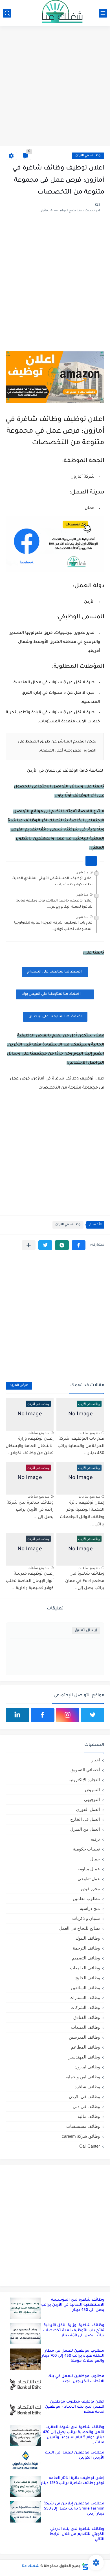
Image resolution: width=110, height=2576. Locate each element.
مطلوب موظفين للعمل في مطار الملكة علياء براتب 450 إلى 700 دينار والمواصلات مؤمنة (73, 2356)
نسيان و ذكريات (86, 1918)
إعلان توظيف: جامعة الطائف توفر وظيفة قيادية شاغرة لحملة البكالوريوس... (54, 904)
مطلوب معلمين (86, 1898)
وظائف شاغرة (87, 2087)
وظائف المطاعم (85, 2047)
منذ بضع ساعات (89, 1433)
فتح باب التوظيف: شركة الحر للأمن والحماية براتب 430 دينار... (81, 1446)
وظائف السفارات (85, 1998)
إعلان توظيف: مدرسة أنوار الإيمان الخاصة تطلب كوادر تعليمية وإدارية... (30, 1581)
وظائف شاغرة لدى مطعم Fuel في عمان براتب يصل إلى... (85, 1581)
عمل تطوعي (89, 1879)
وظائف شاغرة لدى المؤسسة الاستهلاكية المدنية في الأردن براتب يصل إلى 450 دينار (73, 2305)
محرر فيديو (90, 1889)
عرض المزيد (19, 1385)
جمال (95, 1859)
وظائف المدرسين (84, 2037)
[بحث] (7, 13)
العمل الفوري (88, 1809)
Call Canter (90, 2146)
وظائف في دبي (86, 2106)
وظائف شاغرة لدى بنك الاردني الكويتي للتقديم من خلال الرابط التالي (77, 2534)
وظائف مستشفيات (83, 2126)
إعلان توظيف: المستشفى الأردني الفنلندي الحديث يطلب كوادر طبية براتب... (52, 882)
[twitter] (93, 1715)
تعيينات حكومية (86, 1849)
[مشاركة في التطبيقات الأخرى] (29, 1245)
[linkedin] (17, 1715)
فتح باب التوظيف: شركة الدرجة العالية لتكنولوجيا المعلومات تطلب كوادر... (53, 926)
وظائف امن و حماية (83, 2077)
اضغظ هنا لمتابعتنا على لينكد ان (55, 1017)
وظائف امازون (87, 2067)
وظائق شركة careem (81, 2136)
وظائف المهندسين (84, 2057)
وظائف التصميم (86, 1958)
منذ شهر (82, 872)
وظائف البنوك (88, 1938)
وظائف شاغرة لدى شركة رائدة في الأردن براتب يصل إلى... (30, 1510)
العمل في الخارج (85, 1819)
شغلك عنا (31, 2566)
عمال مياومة (89, 1869)
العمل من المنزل (85, 1829)
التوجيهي (92, 1799)
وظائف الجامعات (85, 1968)
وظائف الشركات (85, 2007)
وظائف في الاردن (88, 156)
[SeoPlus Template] (85, 2567)
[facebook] (43, 1715)
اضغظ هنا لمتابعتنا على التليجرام (55, 972)
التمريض (92, 1790)
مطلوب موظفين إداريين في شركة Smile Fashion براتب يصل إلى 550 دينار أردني (74, 2509)
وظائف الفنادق (87, 2017)
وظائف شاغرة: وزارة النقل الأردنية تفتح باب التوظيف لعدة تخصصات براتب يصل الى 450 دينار (74, 2331)
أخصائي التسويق (85, 1770)
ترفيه (95, 1839)
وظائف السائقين (85, 1988)
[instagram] (68, 1715)
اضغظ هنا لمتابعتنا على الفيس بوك (51, 994)
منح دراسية (90, 1908)
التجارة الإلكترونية (84, 1780)
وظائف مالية (89, 2116)
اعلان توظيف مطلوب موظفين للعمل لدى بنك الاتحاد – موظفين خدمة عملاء (75, 2407)
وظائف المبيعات (85, 2027)
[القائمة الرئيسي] (103, 13)
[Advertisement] (55, 87)
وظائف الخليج (88, 1978)
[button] (79, 1245)
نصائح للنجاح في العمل (80, 1928)
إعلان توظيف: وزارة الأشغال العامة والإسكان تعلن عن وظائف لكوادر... (30, 1446)
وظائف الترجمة (86, 1948)
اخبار (96, 1760)
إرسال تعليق (86, 1631)
